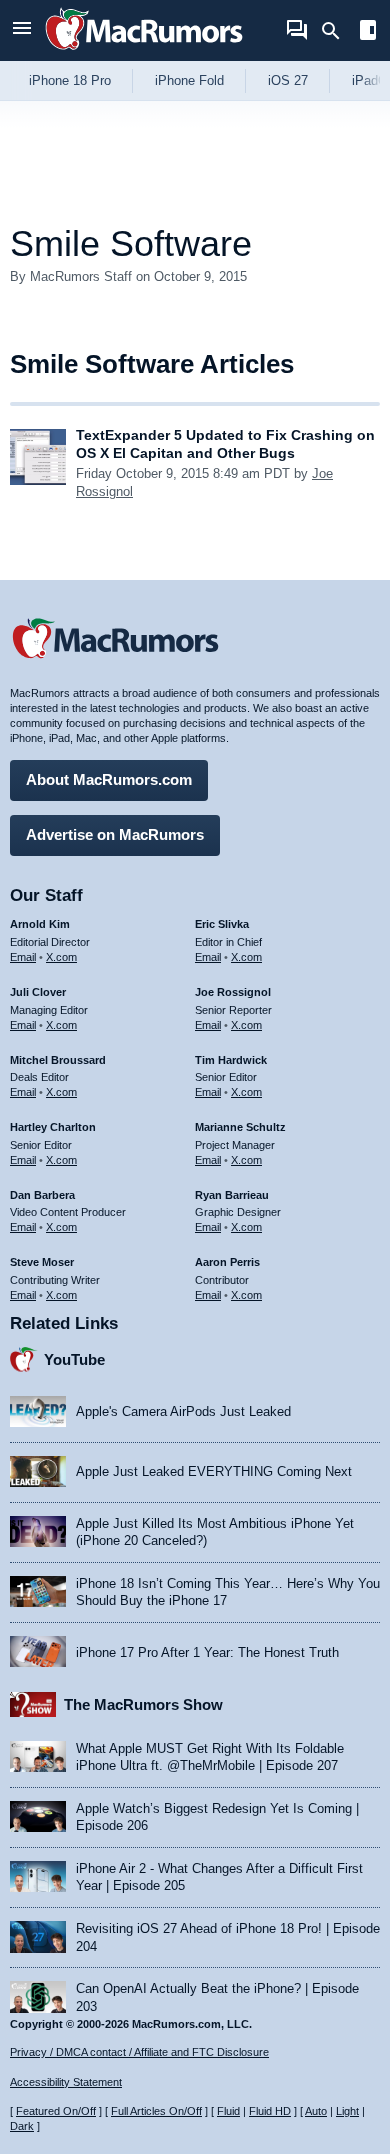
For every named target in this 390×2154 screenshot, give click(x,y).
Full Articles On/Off (156, 2111)
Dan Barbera (42, 1195)
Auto (316, 2111)
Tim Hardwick (231, 1060)
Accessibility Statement (66, 2082)
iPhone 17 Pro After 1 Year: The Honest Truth (207, 1652)
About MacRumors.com (109, 779)
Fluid (228, 2111)
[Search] (337, 31)
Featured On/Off (56, 2111)
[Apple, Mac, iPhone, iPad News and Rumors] (144, 52)
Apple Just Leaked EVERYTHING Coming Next (214, 1471)
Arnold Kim (40, 924)
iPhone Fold (189, 80)
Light (347, 2111)
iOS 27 (288, 80)
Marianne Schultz (240, 1127)
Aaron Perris (227, 1262)
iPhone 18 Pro (70, 80)
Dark (22, 2126)
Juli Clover (38, 992)
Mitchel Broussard (58, 1060)
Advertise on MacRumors (115, 834)
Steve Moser (42, 1262)
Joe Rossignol (233, 992)
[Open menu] (22, 30)
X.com (61, 957)
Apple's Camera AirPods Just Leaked (183, 1411)
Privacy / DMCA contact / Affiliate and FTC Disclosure (139, 2052)
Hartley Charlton (53, 1127)
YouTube (74, 1359)
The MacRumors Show (143, 1704)
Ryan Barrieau (232, 1195)
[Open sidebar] (368, 32)
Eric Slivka (222, 924)
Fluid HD (270, 2111)
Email (23, 957)
